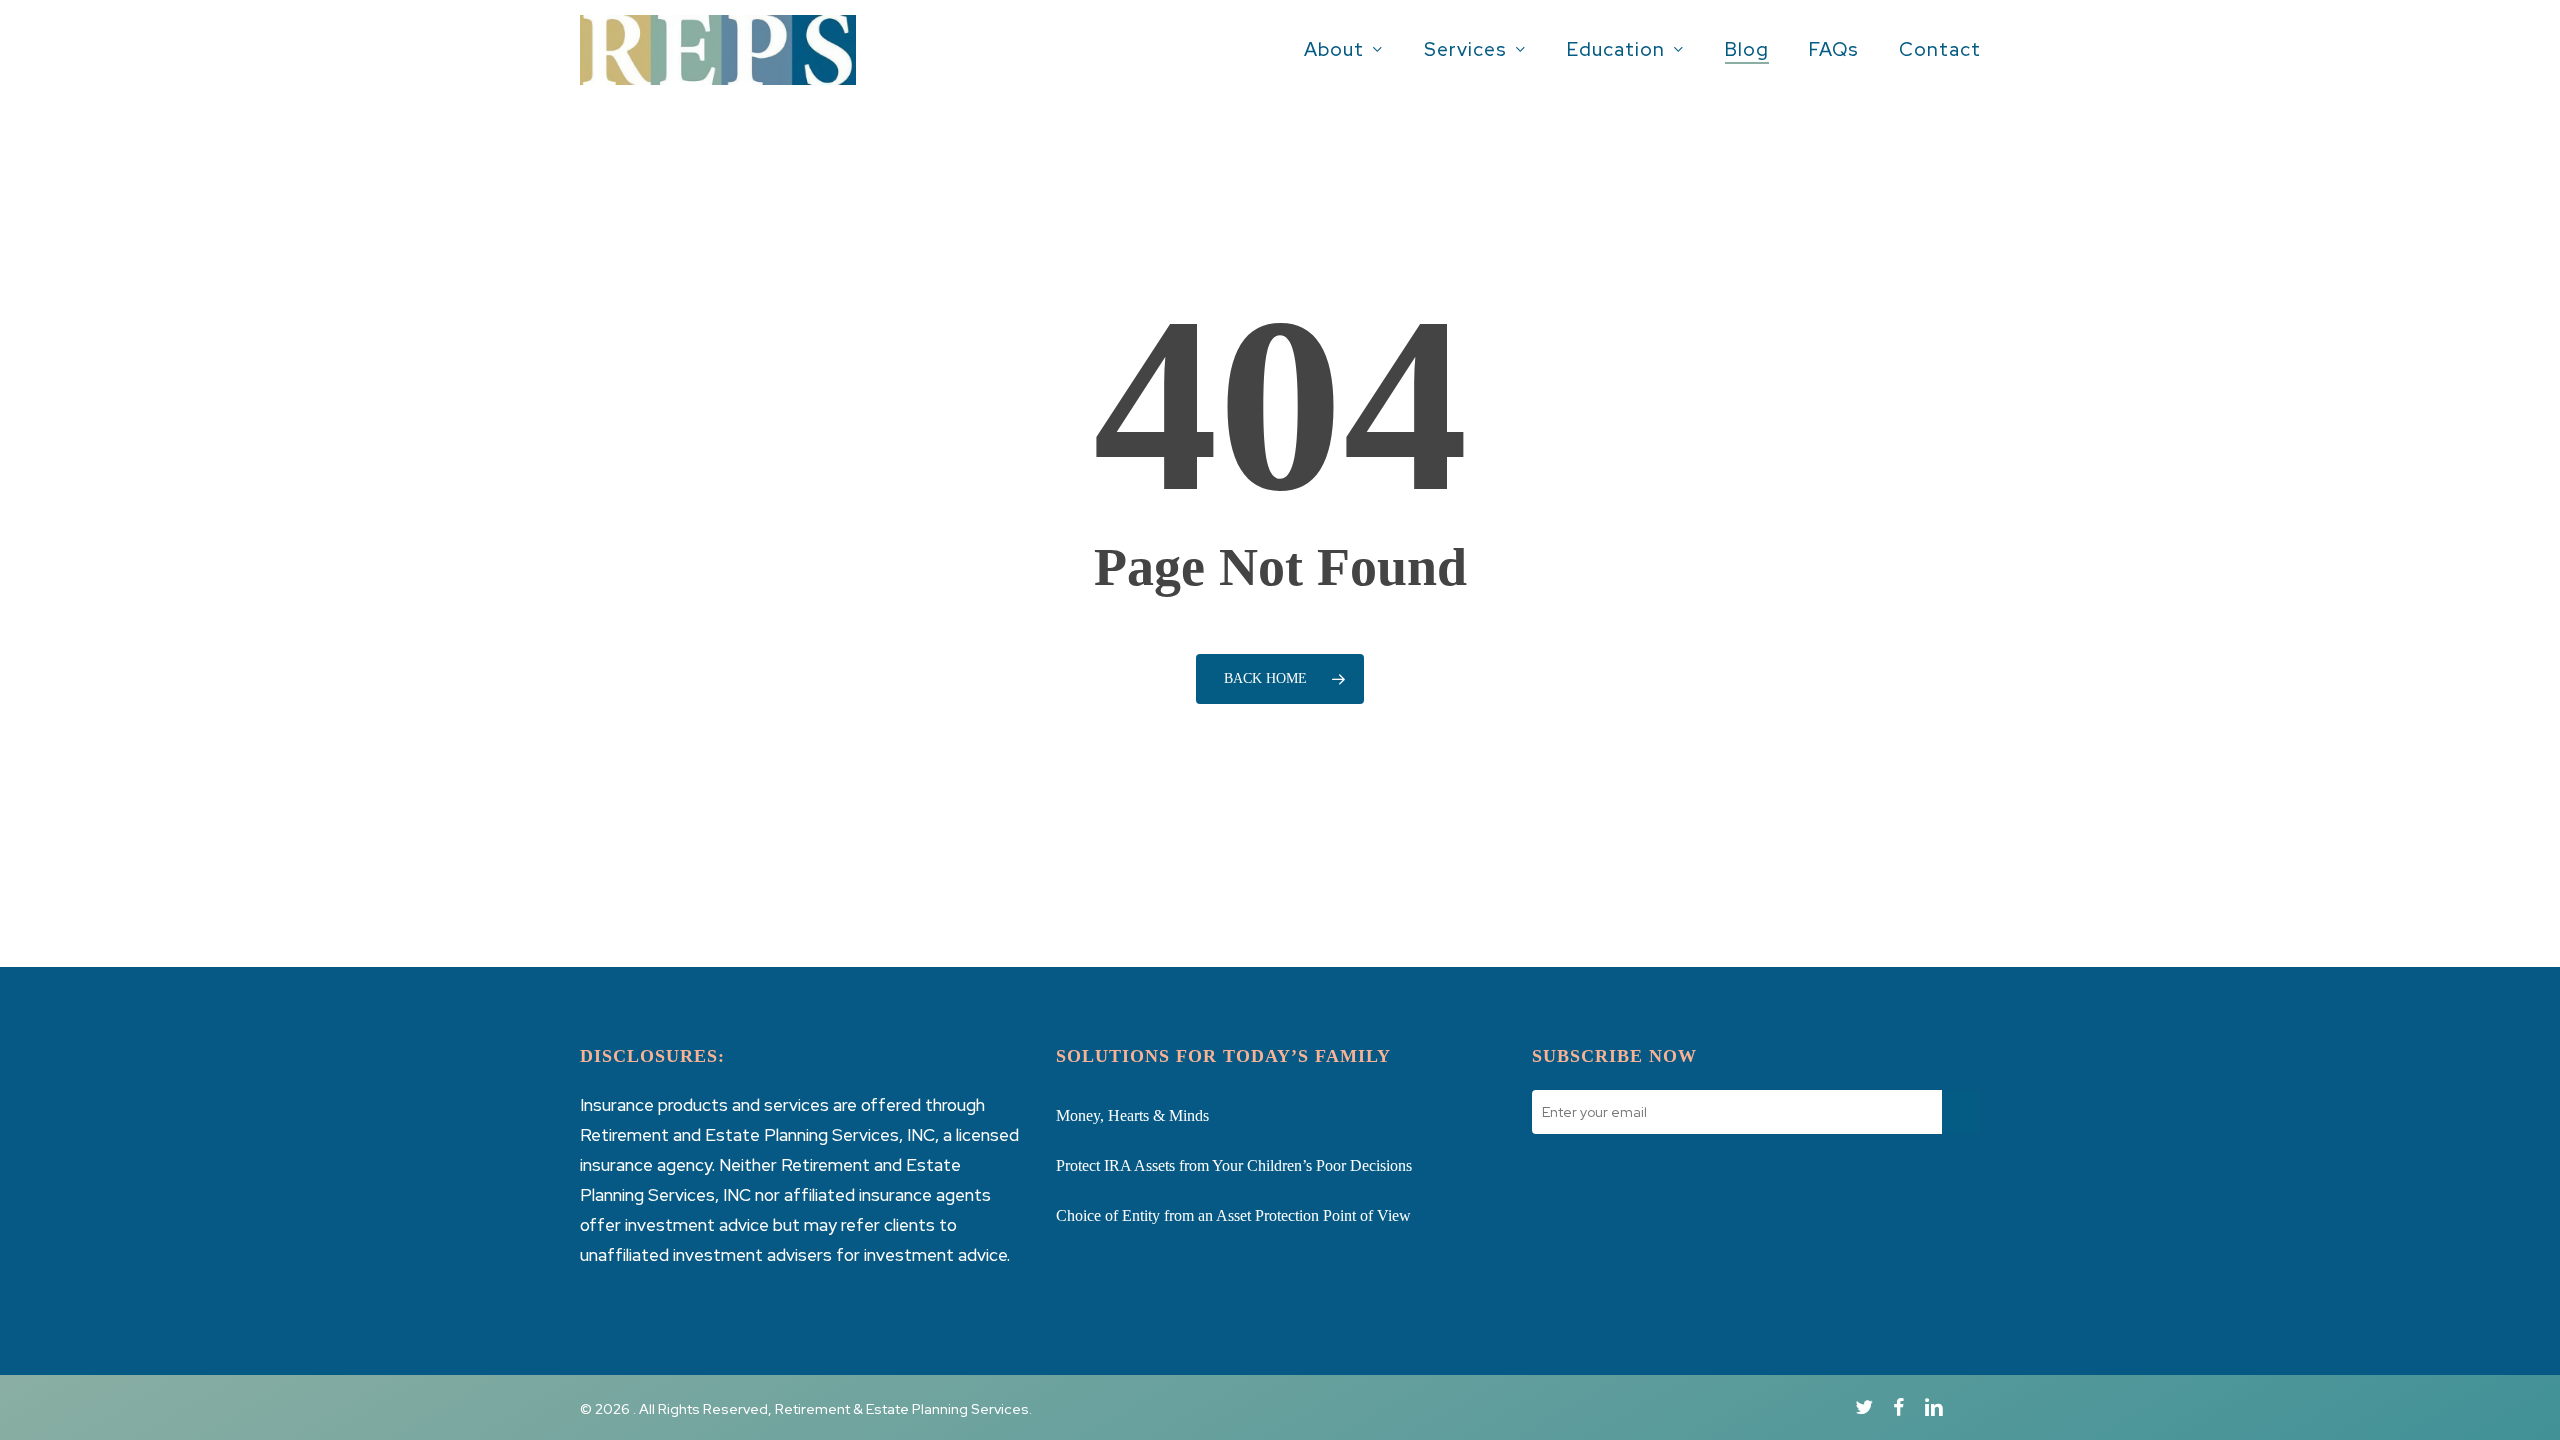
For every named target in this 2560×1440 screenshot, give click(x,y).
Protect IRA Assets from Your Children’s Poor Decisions (1234, 1165)
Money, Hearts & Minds (1132, 1115)
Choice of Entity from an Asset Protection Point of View (1233, 1215)
